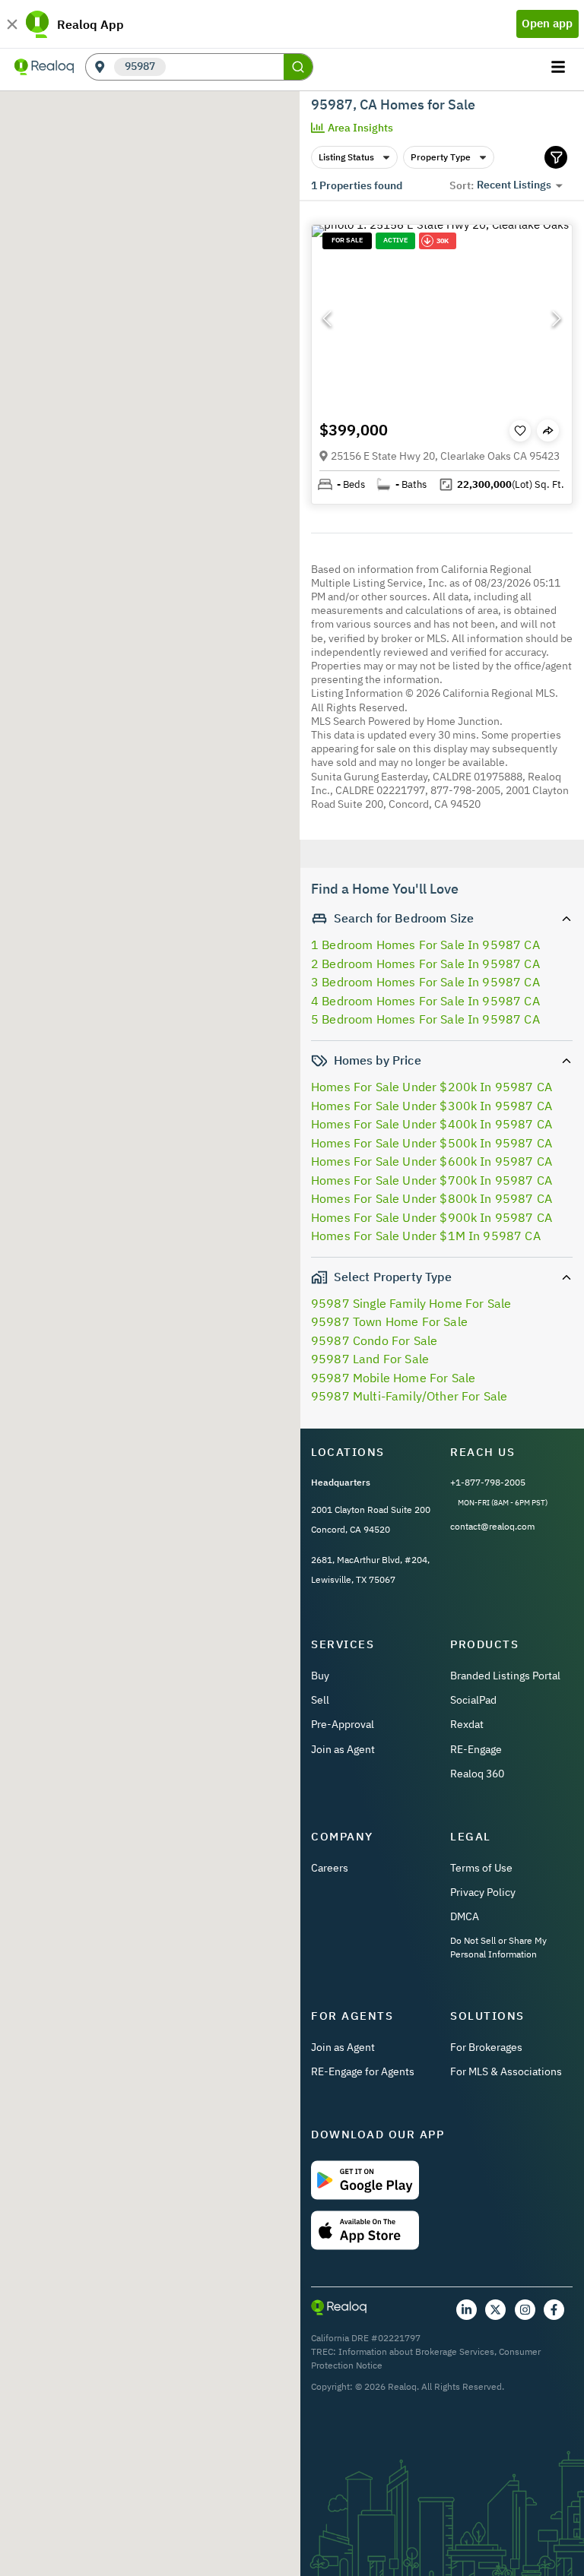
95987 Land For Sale (370, 1359)
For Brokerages (486, 2047)
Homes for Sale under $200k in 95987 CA (432, 1087)
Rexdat (467, 1724)
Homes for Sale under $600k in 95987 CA (432, 1161)
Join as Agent (343, 1749)
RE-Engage (476, 1749)
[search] (298, 67)
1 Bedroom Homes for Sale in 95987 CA (425, 945)
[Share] (548, 430)
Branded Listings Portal (505, 1676)
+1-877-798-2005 (488, 1482)
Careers (330, 1868)
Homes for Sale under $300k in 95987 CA (432, 1106)
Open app (547, 23)
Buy (320, 1676)
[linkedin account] (467, 2310)
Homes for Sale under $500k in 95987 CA (432, 1143)
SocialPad (473, 1700)
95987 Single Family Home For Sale (411, 1303)
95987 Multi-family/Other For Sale (409, 1396)
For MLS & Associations (506, 2071)
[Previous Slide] (327, 318)
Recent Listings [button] (514, 185)
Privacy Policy (483, 1892)
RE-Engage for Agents (363, 2071)
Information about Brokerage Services (416, 2351)
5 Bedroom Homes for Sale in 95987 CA (425, 1019)
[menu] (560, 67)
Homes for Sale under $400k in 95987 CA (432, 1124)
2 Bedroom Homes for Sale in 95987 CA (425, 964)
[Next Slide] (557, 318)
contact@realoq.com (492, 1526)
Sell (320, 1700)
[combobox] (225, 67)
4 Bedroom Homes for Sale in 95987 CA (425, 1001)
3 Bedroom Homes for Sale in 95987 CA (425, 982)
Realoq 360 (477, 1774)
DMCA (465, 1916)
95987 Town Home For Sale (389, 1321)
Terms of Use (481, 1868)
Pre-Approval (343, 1724)
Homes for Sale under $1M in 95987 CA (426, 1236)
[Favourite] (520, 431)
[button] (442, 318)
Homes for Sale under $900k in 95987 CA (432, 1217)
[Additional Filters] (556, 157)
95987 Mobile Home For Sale (393, 1378)
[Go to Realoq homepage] (44, 67)
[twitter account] (495, 2310)
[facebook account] (554, 2310)
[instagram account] (525, 2310)
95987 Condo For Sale (374, 1340)
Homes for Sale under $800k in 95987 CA (432, 1198)
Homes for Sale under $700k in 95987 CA (432, 1180)
